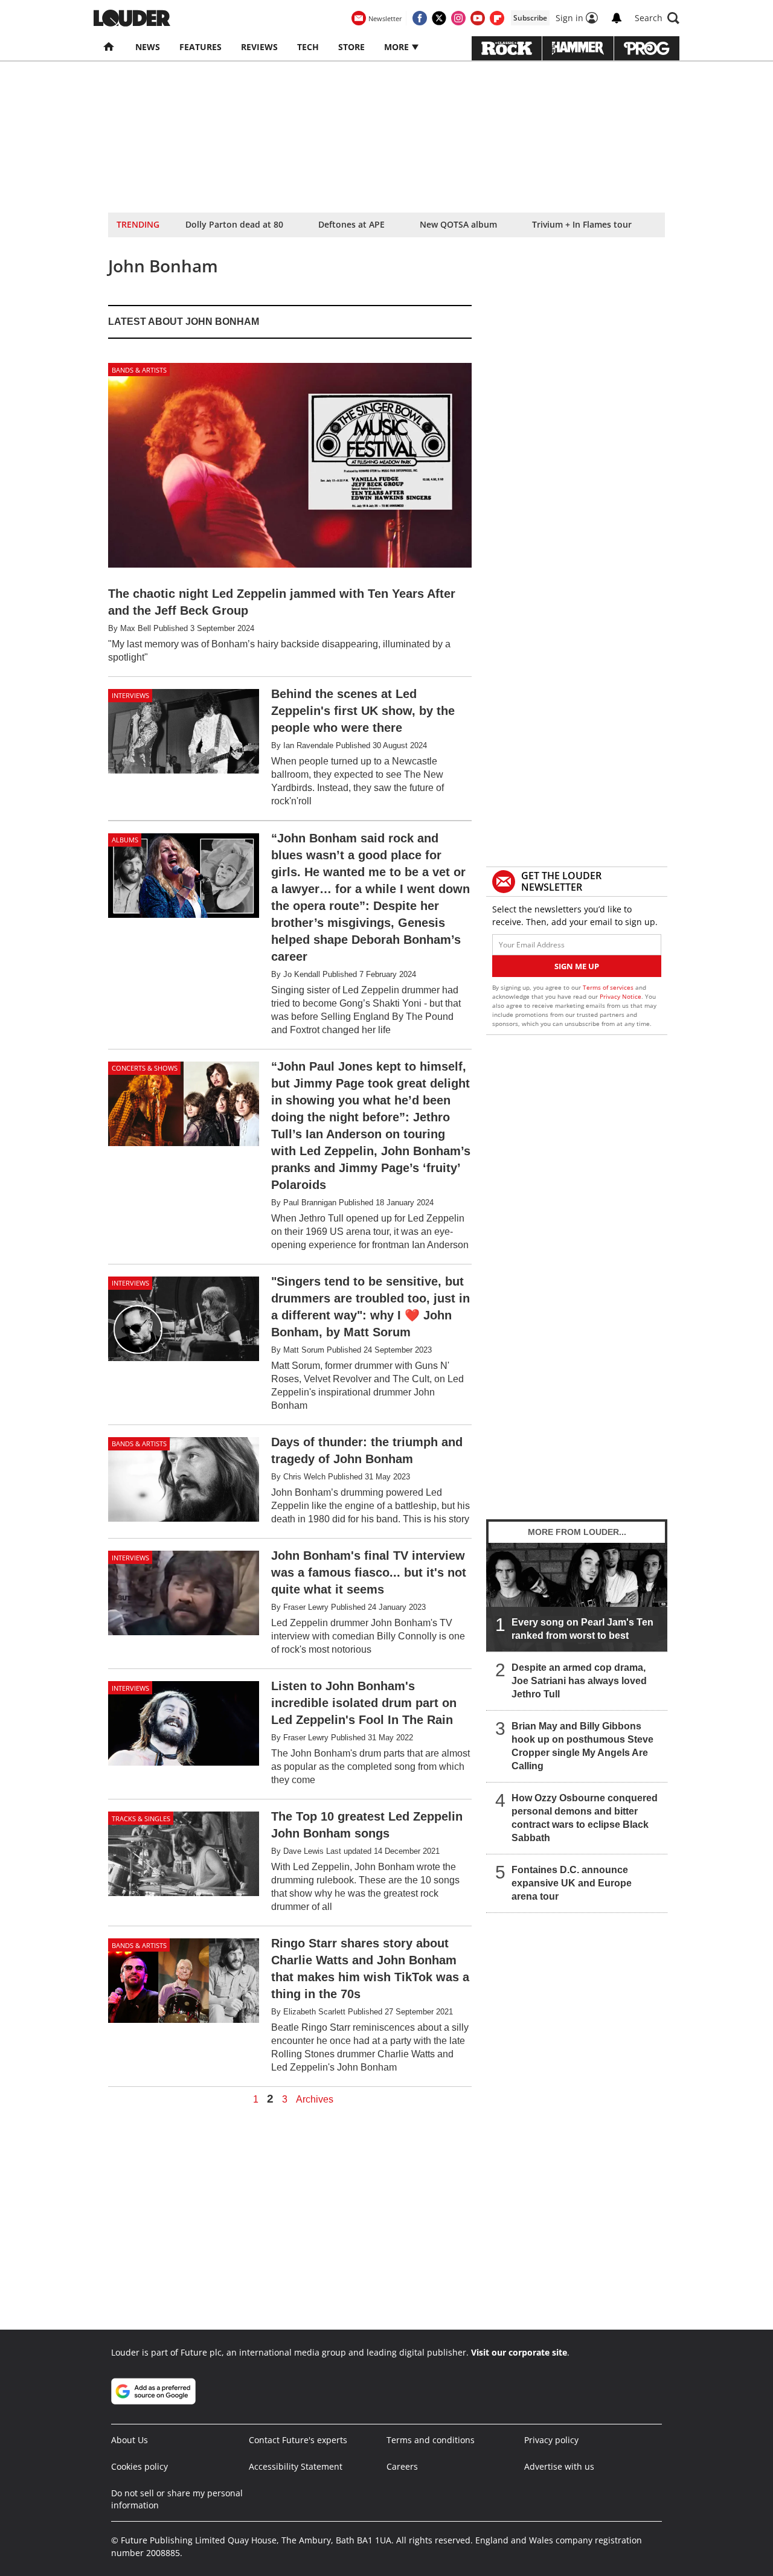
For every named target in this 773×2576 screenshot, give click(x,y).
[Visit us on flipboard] (497, 18)
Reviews (259, 47)
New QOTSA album (458, 224)
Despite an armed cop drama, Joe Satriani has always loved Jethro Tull (579, 1681)
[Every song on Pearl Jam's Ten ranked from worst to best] (577, 1597)
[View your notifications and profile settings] (617, 18)
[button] (657, 18)
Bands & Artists (139, 370)
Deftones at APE (351, 224)
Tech (308, 47)
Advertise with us (559, 2466)
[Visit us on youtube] (478, 18)
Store (351, 47)
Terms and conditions (431, 2440)
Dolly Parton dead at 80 (234, 224)
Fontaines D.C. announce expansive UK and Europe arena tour (572, 1883)
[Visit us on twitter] (439, 18)
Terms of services (609, 987)
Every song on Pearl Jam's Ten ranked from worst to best (582, 1629)
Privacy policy (551, 2440)
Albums (125, 840)
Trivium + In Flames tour (582, 224)
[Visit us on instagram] (458, 18)
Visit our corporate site (519, 2352)
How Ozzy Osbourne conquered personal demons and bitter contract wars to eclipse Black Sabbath (585, 1818)
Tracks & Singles (141, 1818)
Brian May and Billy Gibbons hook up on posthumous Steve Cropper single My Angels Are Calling (582, 1746)
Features (200, 47)
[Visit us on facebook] (420, 18)
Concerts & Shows (145, 1068)
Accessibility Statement (296, 2466)
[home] (110, 47)
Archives (315, 2100)
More (398, 47)
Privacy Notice (621, 996)
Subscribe (530, 18)
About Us (130, 2440)
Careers (402, 2466)
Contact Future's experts (298, 2440)
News (148, 47)
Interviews (130, 695)
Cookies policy (140, 2466)
